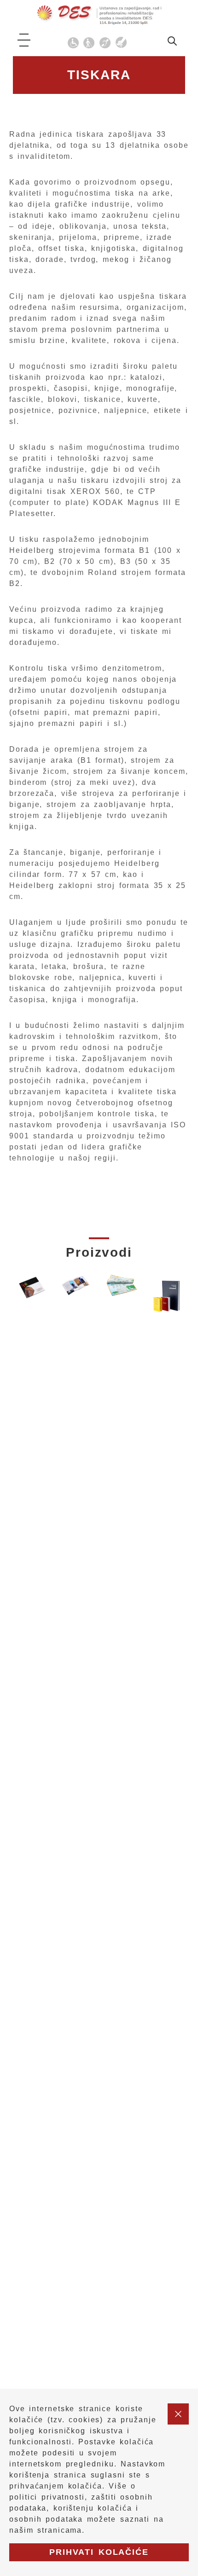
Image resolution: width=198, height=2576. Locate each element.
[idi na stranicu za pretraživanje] (172, 43)
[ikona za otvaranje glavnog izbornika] (24, 40)
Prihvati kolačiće (99, 2552)
